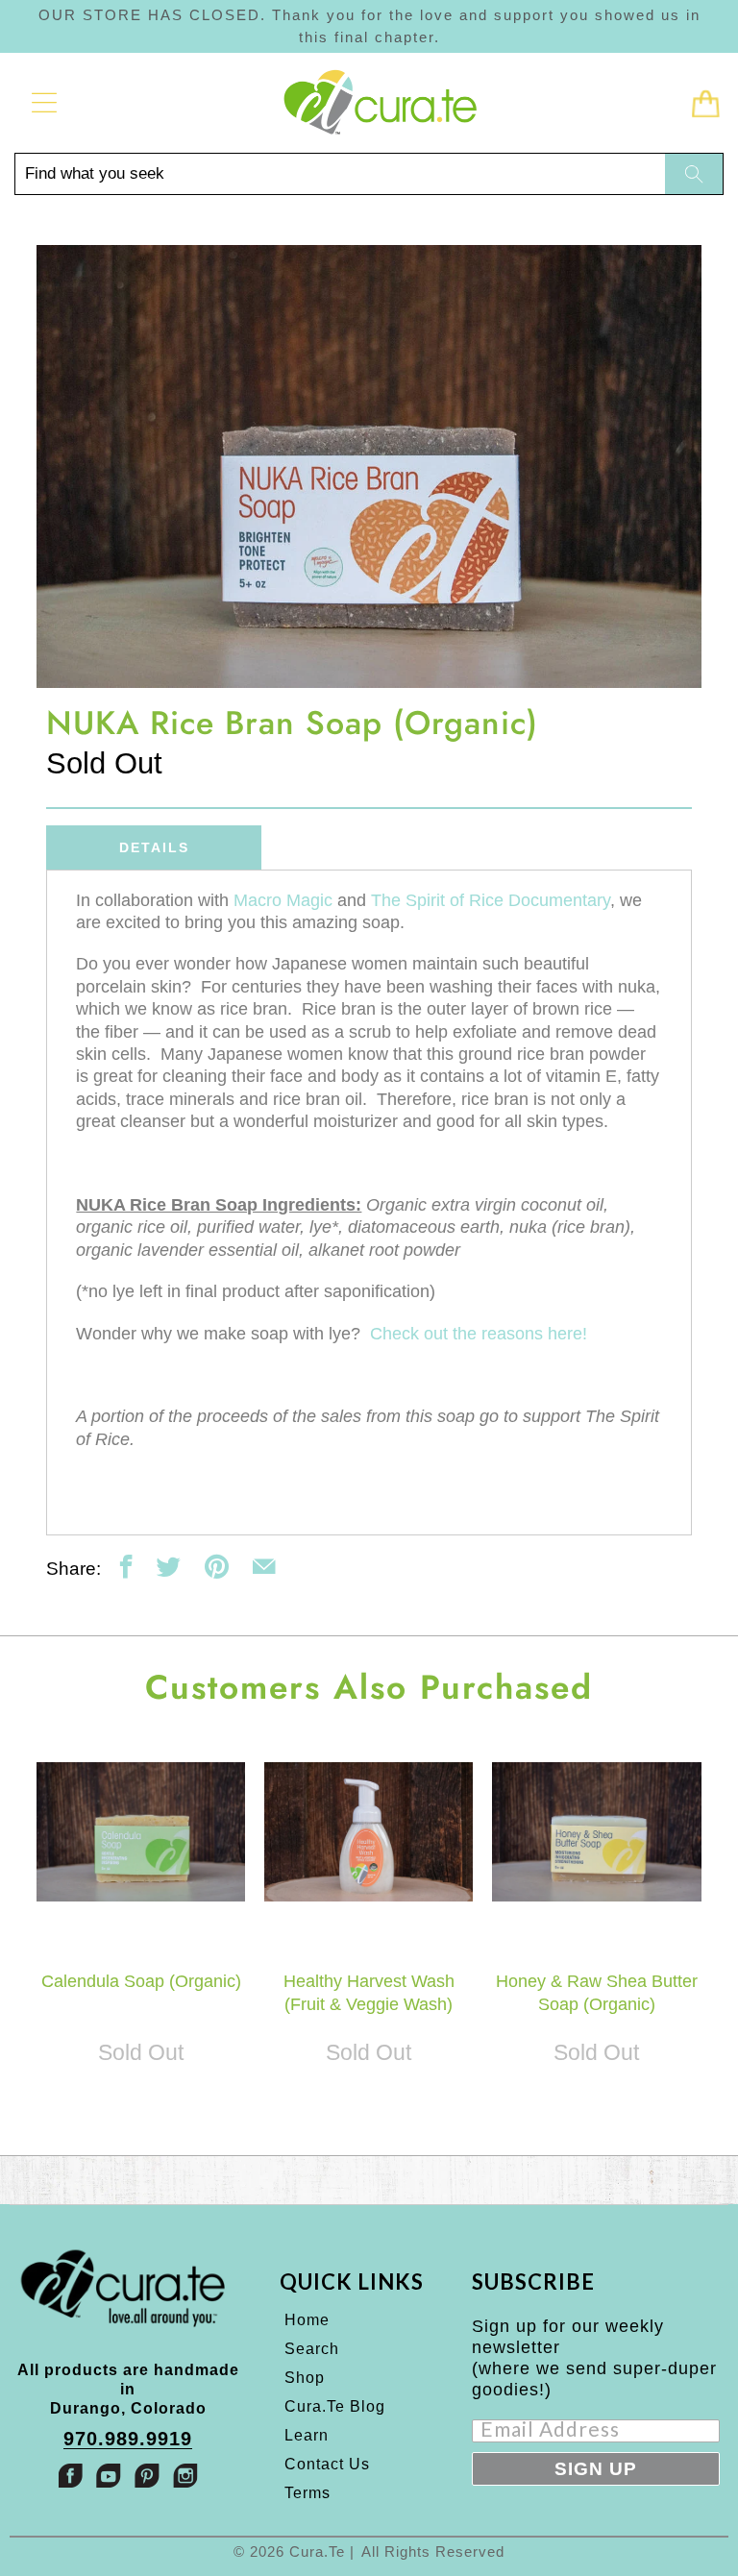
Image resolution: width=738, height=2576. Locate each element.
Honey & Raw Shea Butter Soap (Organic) (596, 1831)
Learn (307, 2435)
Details (154, 847)
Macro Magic (283, 900)
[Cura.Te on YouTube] (109, 2476)
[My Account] (38, 103)
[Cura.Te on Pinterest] (147, 2476)
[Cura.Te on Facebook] (70, 2476)
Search (312, 2349)
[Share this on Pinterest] (217, 1567)
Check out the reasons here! (479, 1334)
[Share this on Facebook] (126, 1567)
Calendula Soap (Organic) (141, 1831)
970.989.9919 (128, 2439)
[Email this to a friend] (264, 1567)
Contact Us (327, 2464)
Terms (307, 2493)
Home (307, 2320)
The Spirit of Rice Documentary (491, 900)
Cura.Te (317, 2551)
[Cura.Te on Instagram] (185, 2476)
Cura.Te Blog (335, 2406)
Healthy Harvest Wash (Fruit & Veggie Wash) (369, 1831)
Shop (305, 2378)
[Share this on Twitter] (169, 1567)
